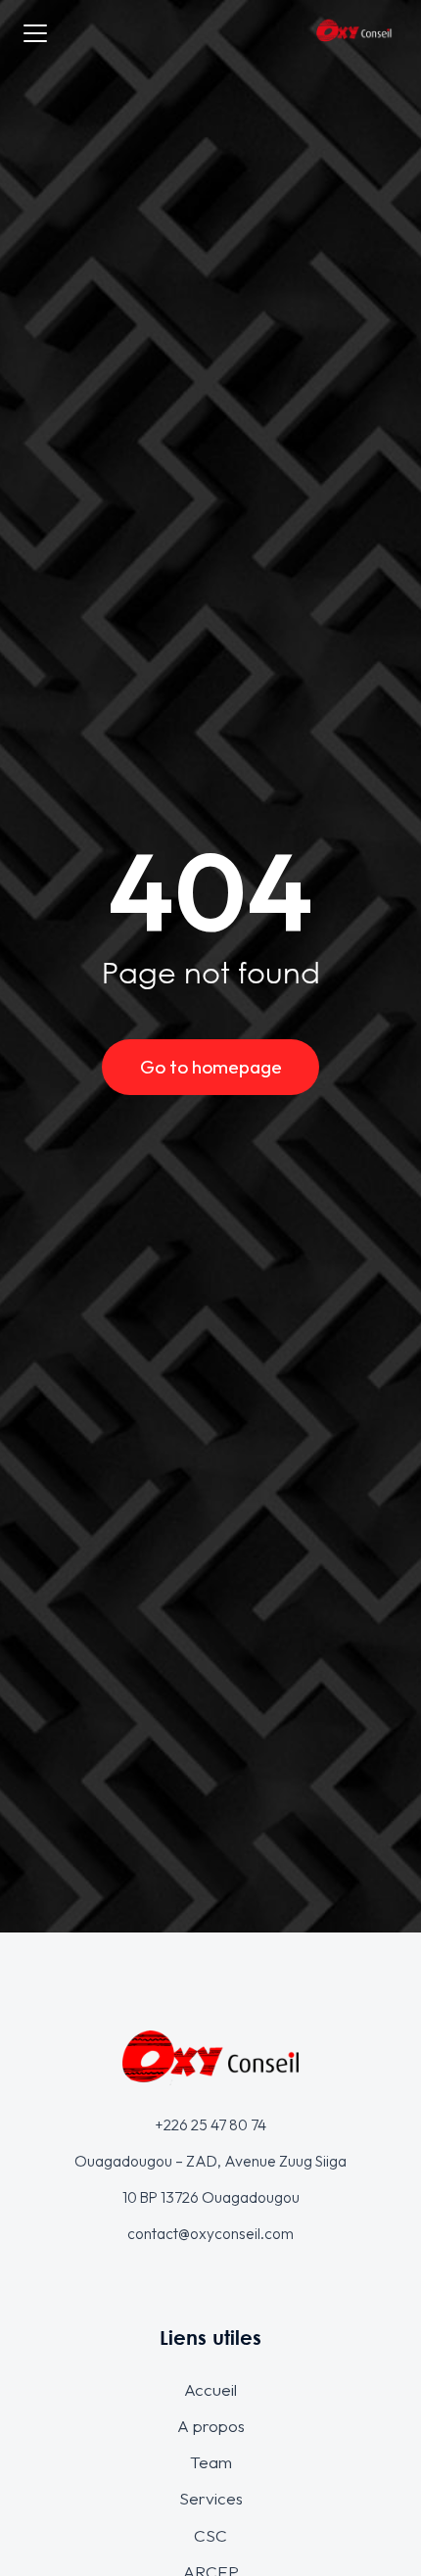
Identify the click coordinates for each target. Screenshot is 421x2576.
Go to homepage (211, 1067)
